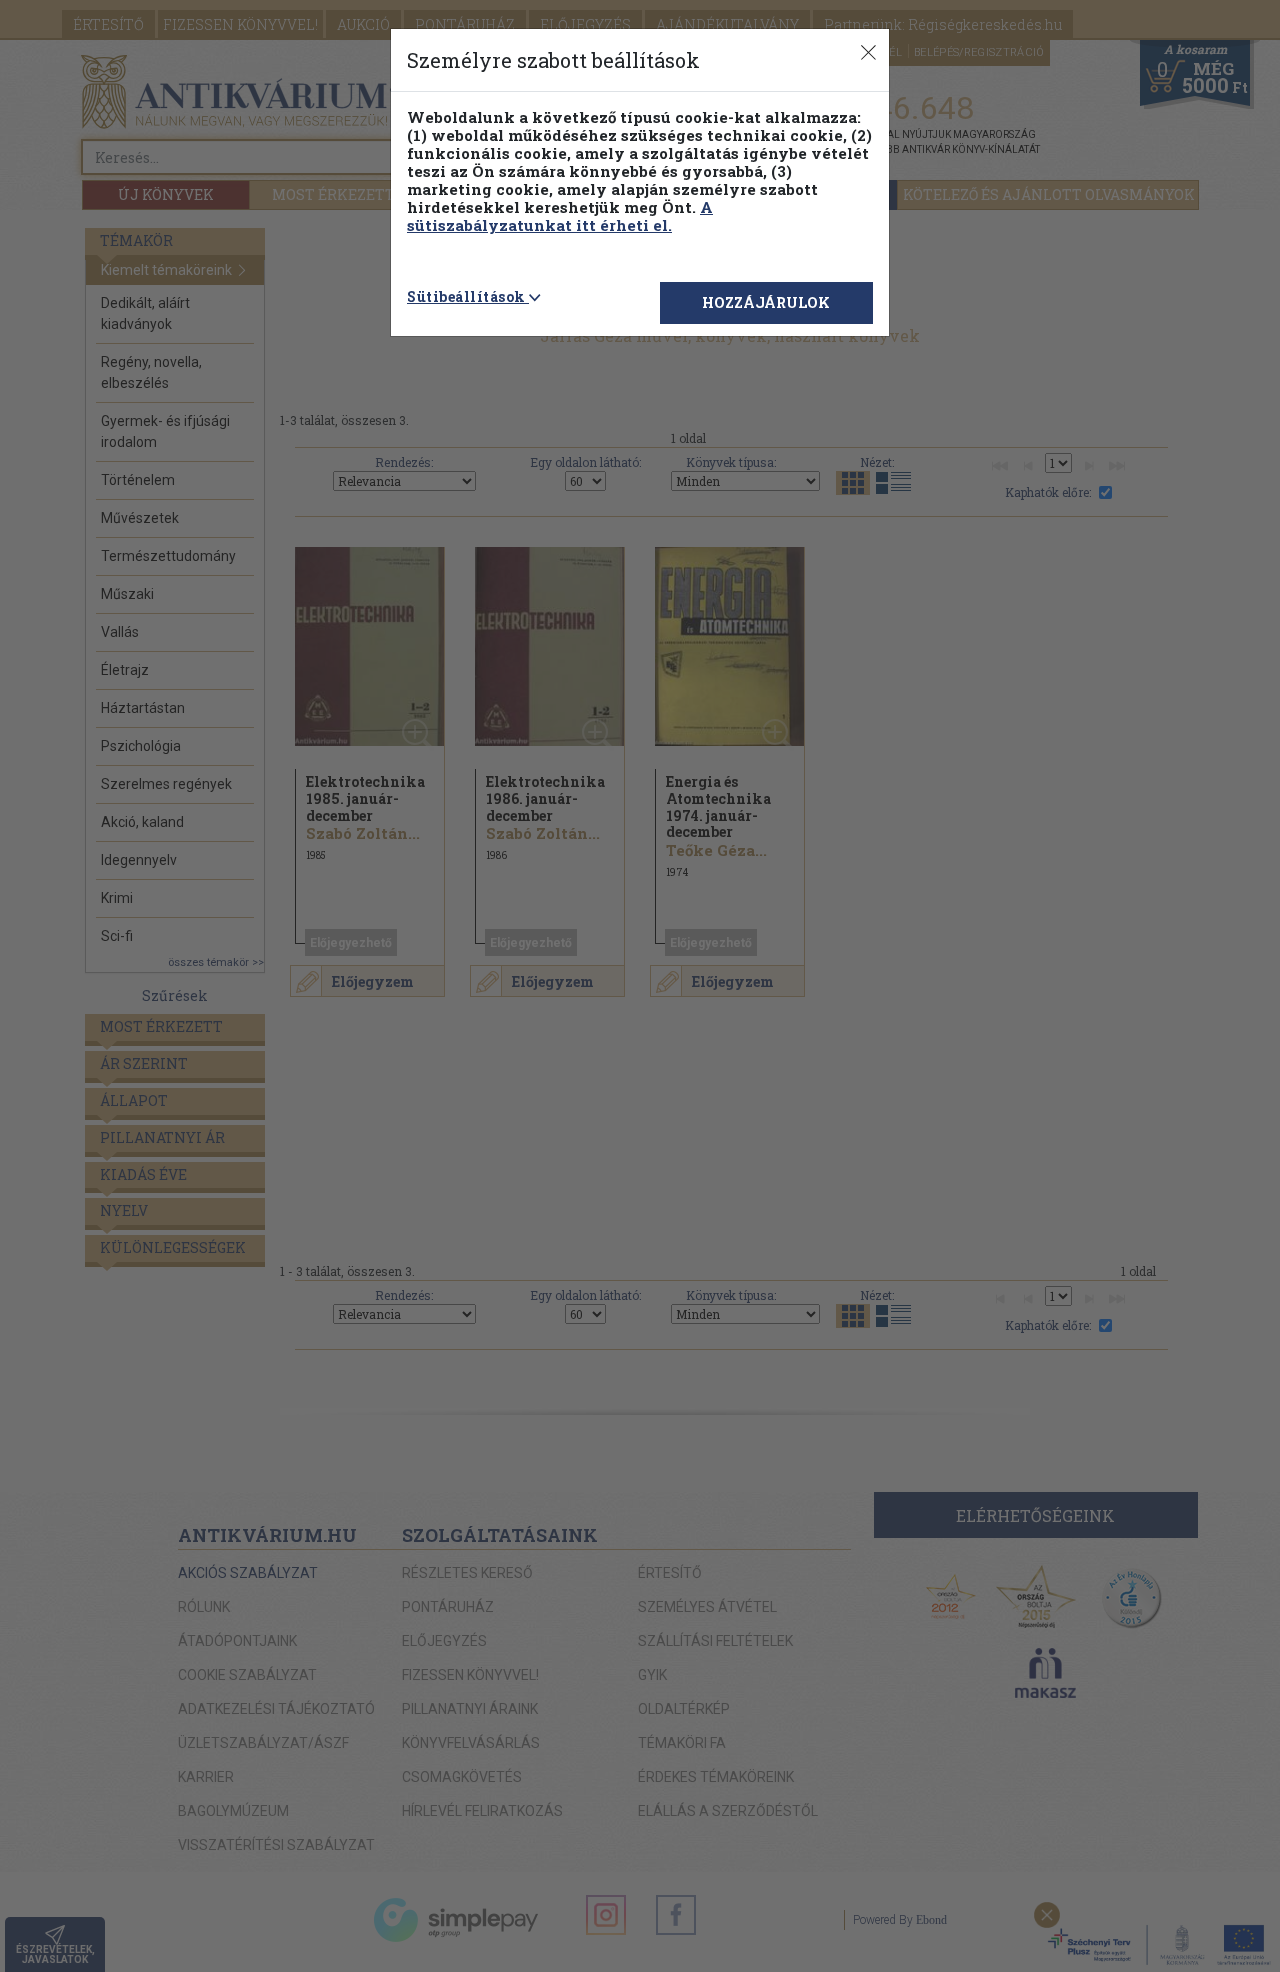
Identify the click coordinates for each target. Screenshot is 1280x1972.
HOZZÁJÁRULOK (766, 302)
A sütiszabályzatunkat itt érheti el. (560, 216)
